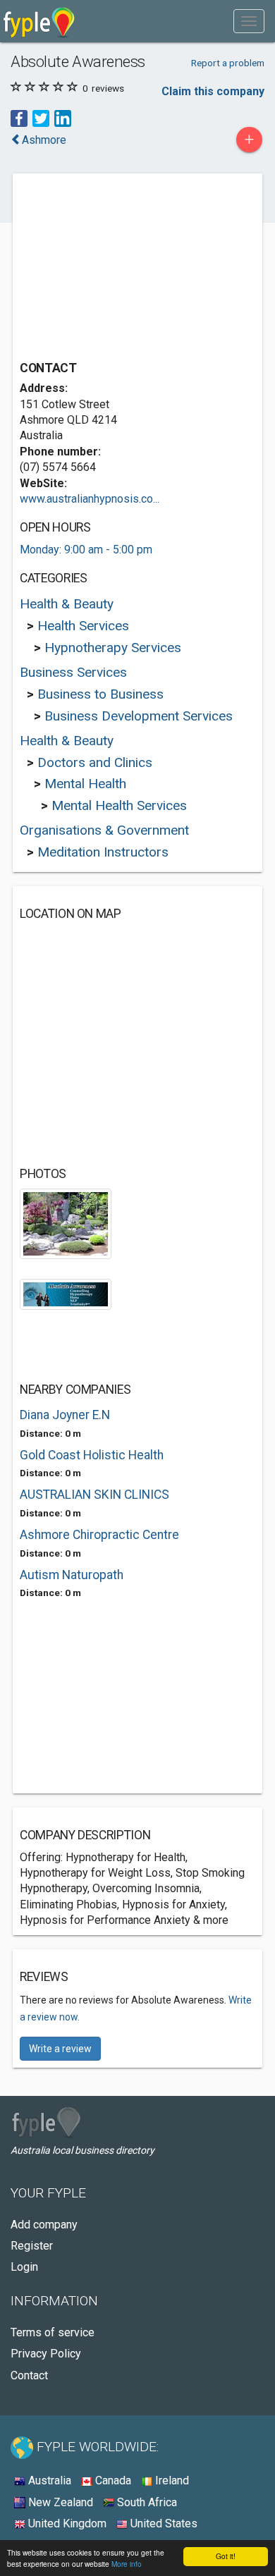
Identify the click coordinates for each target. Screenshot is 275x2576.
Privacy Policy (46, 2354)
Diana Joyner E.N (65, 1415)
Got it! (226, 2556)
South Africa (146, 2502)
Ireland (171, 2480)
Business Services (73, 672)
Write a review (60, 2049)
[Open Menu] (249, 21)
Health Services (83, 626)
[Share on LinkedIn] (63, 118)
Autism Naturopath (72, 1575)
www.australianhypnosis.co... (90, 499)
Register (32, 2246)
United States (163, 2523)
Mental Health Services (119, 805)
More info (127, 2564)
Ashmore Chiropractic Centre (99, 1535)
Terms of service (53, 2332)
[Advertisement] (126, 269)
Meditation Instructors (103, 852)
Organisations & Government (104, 830)
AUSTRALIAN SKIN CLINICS (94, 1495)
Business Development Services (139, 716)
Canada (112, 2480)
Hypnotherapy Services (113, 648)
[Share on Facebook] (19, 118)
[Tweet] (41, 118)
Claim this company (213, 91)
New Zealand (59, 2502)
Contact (29, 2375)
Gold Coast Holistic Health (92, 1455)
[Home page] (39, 21)
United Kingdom (66, 2523)
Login (24, 2267)
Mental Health (85, 784)
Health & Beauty (67, 604)
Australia (48, 2480)
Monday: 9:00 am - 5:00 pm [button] (86, 550)
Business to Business (100, 694)
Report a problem (228, 63)
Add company (44, 2225)
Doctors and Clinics (95, 762)
